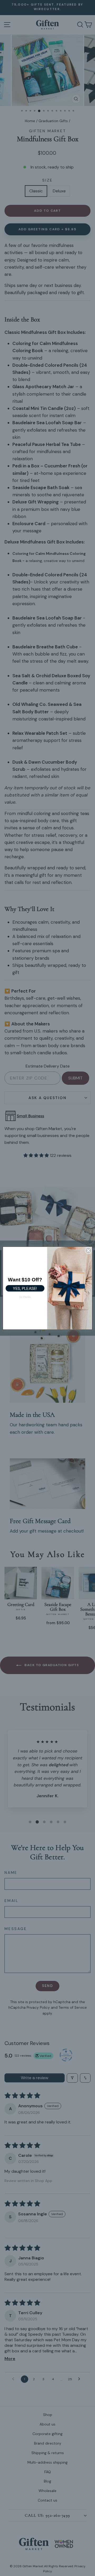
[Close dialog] (88, 1251)
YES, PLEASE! (25, 1288)
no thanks (25, 1297)
